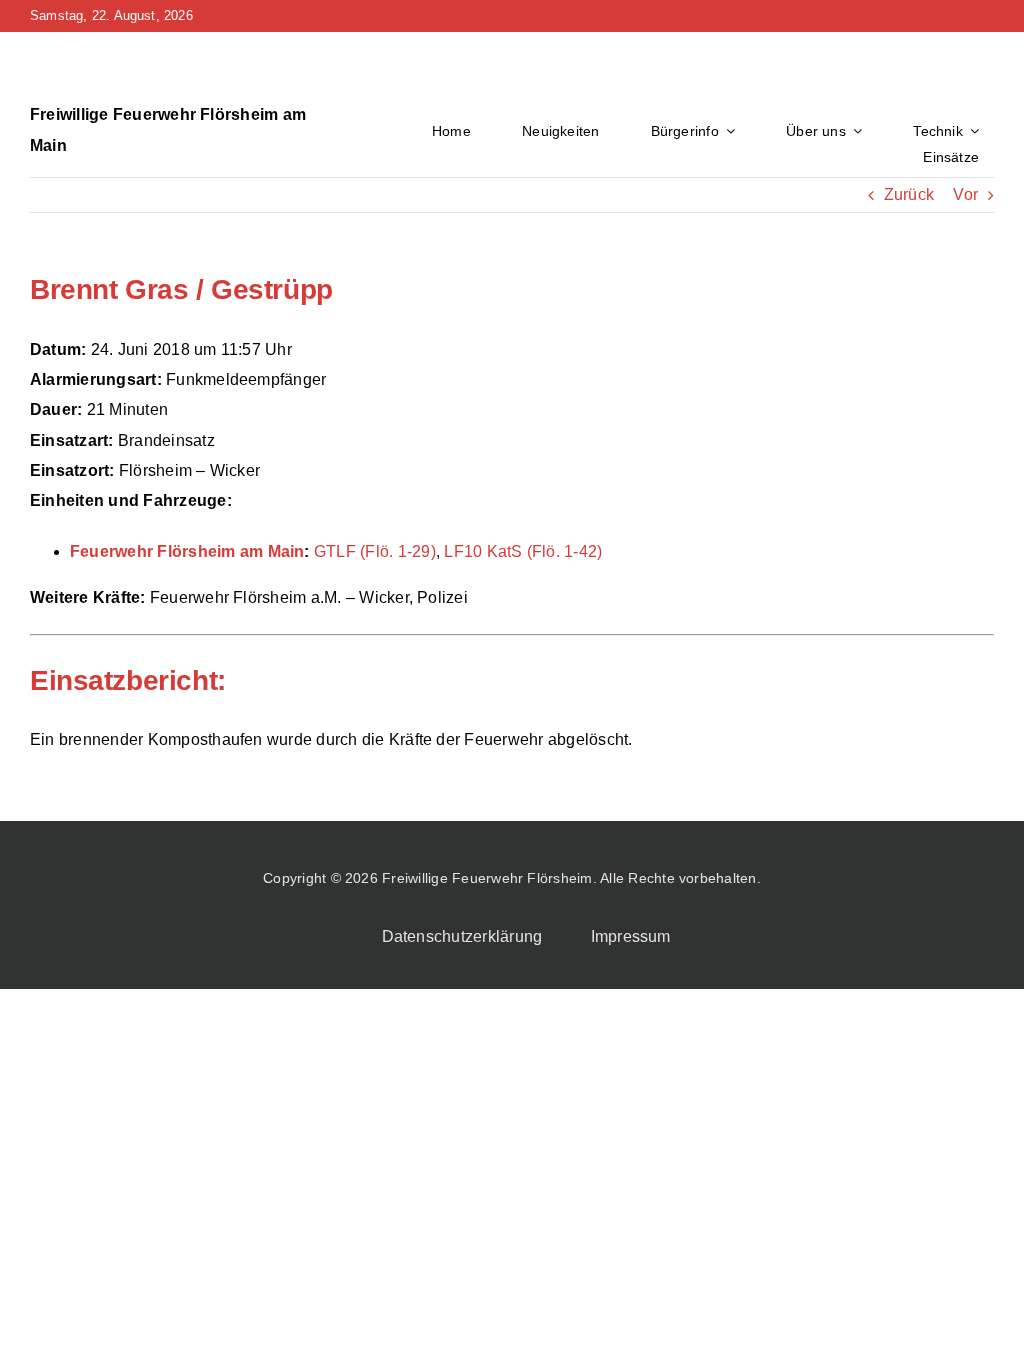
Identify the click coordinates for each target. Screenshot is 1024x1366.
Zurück (909, 194)
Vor (965, 194)
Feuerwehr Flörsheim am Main (187, 551)
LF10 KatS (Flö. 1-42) (523, 551)
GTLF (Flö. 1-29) (375, 551)
